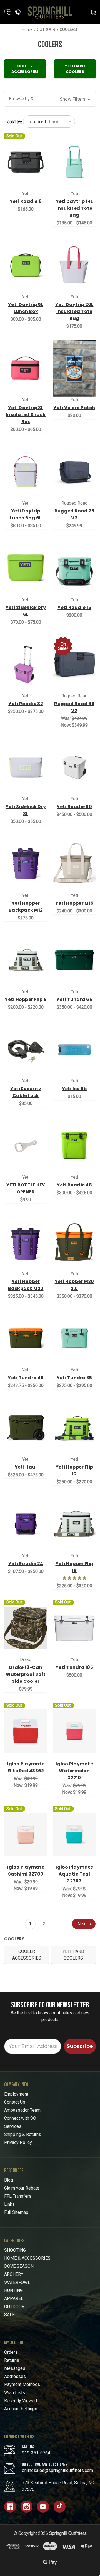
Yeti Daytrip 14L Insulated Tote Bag (74, 208)
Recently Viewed (21, 2401)
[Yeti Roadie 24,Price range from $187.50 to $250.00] (26, 1524)
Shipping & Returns (23, 2134)
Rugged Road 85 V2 (74, 707)
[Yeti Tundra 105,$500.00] (74, 1628)
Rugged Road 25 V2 (74, 514)
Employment (16, 2094)
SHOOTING (15, 2250)
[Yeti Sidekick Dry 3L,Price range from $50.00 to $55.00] (26, 767)
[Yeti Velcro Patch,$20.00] (74, 368)
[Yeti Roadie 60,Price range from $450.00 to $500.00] (74, 767)
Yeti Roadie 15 (74, 607)
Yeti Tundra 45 (26, 1378)
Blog (9, 2180)
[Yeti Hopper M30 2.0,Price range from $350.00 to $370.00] (74, 1242)
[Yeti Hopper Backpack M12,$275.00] (26, 863)
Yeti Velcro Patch (74, 408)
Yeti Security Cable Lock (26, 1092)
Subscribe (80, 2046)
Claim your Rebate (22, 2188)
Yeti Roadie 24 (26, 1564)
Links (9, 2204)
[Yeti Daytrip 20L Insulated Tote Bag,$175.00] (74, 265)
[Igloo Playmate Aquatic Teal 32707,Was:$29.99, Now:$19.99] (74, 1834)
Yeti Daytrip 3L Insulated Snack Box (26, 415)
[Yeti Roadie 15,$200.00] (74, 568)
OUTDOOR (14, 2307)
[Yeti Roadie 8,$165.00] (26, 162)
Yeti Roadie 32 (26, 704)
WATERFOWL (17, 2282)
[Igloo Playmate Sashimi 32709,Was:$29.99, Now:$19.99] (26, 1834)
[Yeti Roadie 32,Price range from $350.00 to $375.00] (26, 664)
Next (83, 1924)
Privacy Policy (18, 2142)
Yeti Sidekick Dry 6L (26, 611)
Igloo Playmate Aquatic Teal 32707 (74, 1874)
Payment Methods (22, 2384)
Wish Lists (15, 2393)
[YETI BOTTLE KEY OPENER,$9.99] (26, 1146)
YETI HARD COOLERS (73, 1955)
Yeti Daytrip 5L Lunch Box (26, 308)
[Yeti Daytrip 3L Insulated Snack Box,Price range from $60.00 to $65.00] (26, 368)
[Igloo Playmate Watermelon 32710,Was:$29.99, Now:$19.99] (74, 1731)
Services (13, 2126)
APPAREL (14, 2299)
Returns (12, 2360)
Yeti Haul (26, 1467)
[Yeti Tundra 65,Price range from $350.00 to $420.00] (74, 960)
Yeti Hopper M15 (74, 903)
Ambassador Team (22, 2110)
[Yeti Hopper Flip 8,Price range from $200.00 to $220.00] (26, 960)
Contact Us (15, 2102)
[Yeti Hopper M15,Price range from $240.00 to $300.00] (74, 863)
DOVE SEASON (19, 2266)
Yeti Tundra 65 (74, 999)
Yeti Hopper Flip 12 (74, 1470)
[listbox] (49, 122)
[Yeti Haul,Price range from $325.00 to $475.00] (26, 1428)
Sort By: (15, 122)
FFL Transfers (18, 2196)
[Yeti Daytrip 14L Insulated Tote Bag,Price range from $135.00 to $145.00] (74, 162)
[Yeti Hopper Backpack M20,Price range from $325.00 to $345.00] (26, 1242)
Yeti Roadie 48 (74, 1185)
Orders (11, 2352)
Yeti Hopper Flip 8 (26, 999)
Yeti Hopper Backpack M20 (26, 1285)
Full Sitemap (16, 2212)
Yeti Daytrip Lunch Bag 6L (26, 514)
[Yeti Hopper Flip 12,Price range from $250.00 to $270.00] (74, 1428)
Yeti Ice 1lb (74, 1089)
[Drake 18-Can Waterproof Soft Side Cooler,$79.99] (26, 1628)
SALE (9, 2315)
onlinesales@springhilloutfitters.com (57, 2470)
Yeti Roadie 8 (26, 201)
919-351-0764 (36, 2453)
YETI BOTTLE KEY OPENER (26, 1188)
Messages (15, 2368)
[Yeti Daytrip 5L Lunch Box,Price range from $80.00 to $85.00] (26, 265)
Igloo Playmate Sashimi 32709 (26, 1871)
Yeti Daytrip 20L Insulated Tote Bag (74, 311)
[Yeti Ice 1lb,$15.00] (74, 1049)
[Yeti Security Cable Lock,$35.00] (26, 1049)
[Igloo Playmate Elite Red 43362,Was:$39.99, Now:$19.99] (26, 1731)
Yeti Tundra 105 (74, 1667)
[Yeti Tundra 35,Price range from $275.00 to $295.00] (74, 1338)
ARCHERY (14, 2274)
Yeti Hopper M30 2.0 (74, 1285)
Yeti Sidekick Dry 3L (26, 810)
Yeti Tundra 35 (74, 1378)
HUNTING (13, 2290)
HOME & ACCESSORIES (27, 2258)
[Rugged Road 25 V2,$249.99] (74, 472)
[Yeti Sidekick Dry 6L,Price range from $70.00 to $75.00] (26, 568)
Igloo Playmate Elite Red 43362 (26, 1767)
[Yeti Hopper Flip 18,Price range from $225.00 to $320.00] (74, 1524)
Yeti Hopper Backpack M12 (26, 907)
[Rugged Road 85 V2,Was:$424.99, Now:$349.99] (74, 664)
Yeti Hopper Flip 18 (74, 1567)
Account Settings (21, 2409)
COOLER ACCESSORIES (27, 1955)
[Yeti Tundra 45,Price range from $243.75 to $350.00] (26, 1338)
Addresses (15, 2376)
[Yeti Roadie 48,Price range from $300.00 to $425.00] (74, 1146)
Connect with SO (20, 2118)
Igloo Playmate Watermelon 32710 (74, 1771)
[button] (50, 99)
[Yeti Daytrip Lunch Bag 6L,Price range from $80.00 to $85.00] (26, 472)
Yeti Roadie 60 (74, 807)
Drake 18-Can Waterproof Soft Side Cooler (26, 1674)
